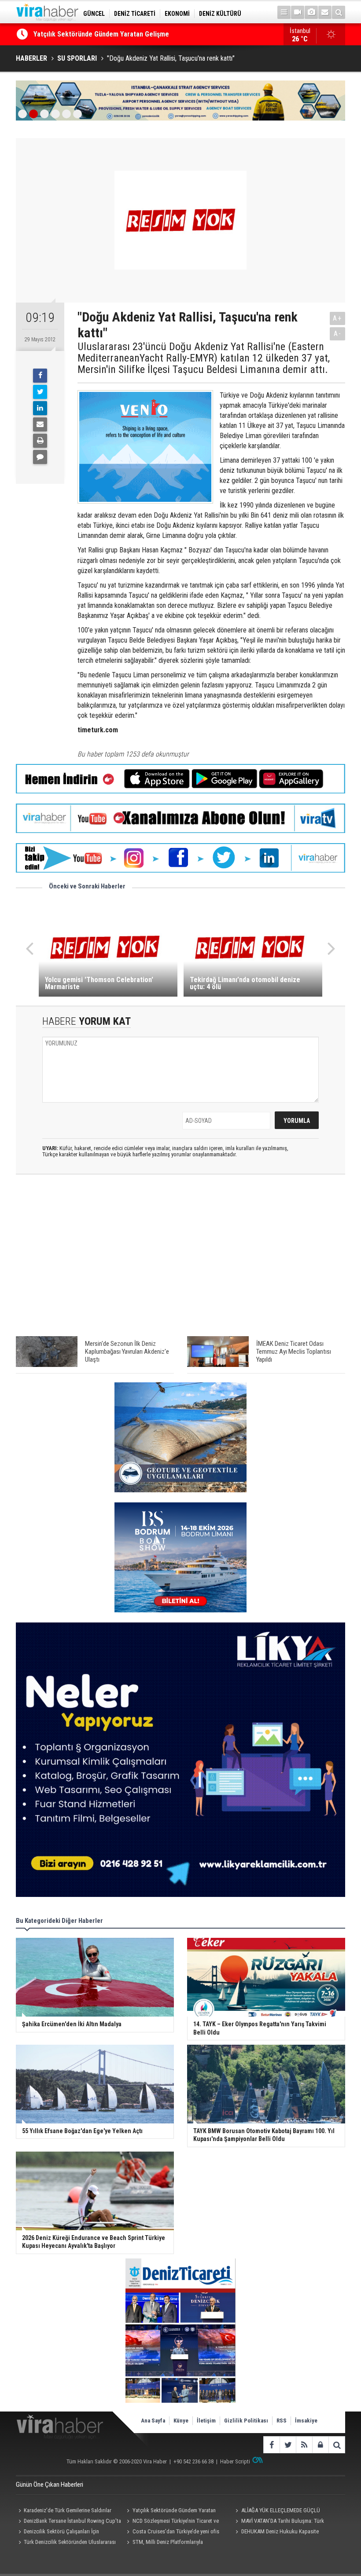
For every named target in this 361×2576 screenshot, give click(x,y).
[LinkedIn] (40, 408)
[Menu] (284, 12)
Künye (181, 2421)
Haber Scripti (235, 2461)
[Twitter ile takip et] (288, 2445)
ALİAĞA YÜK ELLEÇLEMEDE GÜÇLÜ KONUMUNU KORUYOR (117, 34)
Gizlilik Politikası (246, 2421)
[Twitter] (40, 392)
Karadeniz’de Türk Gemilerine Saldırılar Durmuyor (64, 2511)
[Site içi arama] (339, 12)
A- (338, 334)
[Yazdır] (40, 441)
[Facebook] (40, 376)
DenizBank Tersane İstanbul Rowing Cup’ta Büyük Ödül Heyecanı (68, 2522)
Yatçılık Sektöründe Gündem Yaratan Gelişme (170, 2511)
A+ (337, 318)
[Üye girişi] (320, 2445)
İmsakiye (306, 2421)
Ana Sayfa (153, 2421)
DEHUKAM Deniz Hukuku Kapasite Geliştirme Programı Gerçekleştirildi (276, 2532)
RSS (282, 2421)
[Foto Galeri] (311, 12)
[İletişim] (325, 12)
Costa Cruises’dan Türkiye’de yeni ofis (176, 2531)
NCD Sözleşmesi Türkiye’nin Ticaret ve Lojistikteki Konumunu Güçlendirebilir (172, 2522)
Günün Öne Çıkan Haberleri (50, 2485)
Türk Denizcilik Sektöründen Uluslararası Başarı (66, 2543)
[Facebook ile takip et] (271, 2445)
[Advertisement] (180, 1260)
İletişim (206, 2421)
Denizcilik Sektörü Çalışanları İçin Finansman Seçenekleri (57, 2532)
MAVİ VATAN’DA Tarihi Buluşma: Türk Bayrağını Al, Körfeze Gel (279, 2522)
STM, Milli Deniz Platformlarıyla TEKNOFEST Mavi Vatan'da (164, 2543)
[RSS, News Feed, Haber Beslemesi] (304, 2445)
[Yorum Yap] (40, 457)
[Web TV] (298, 12)
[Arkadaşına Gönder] (40, 424)
